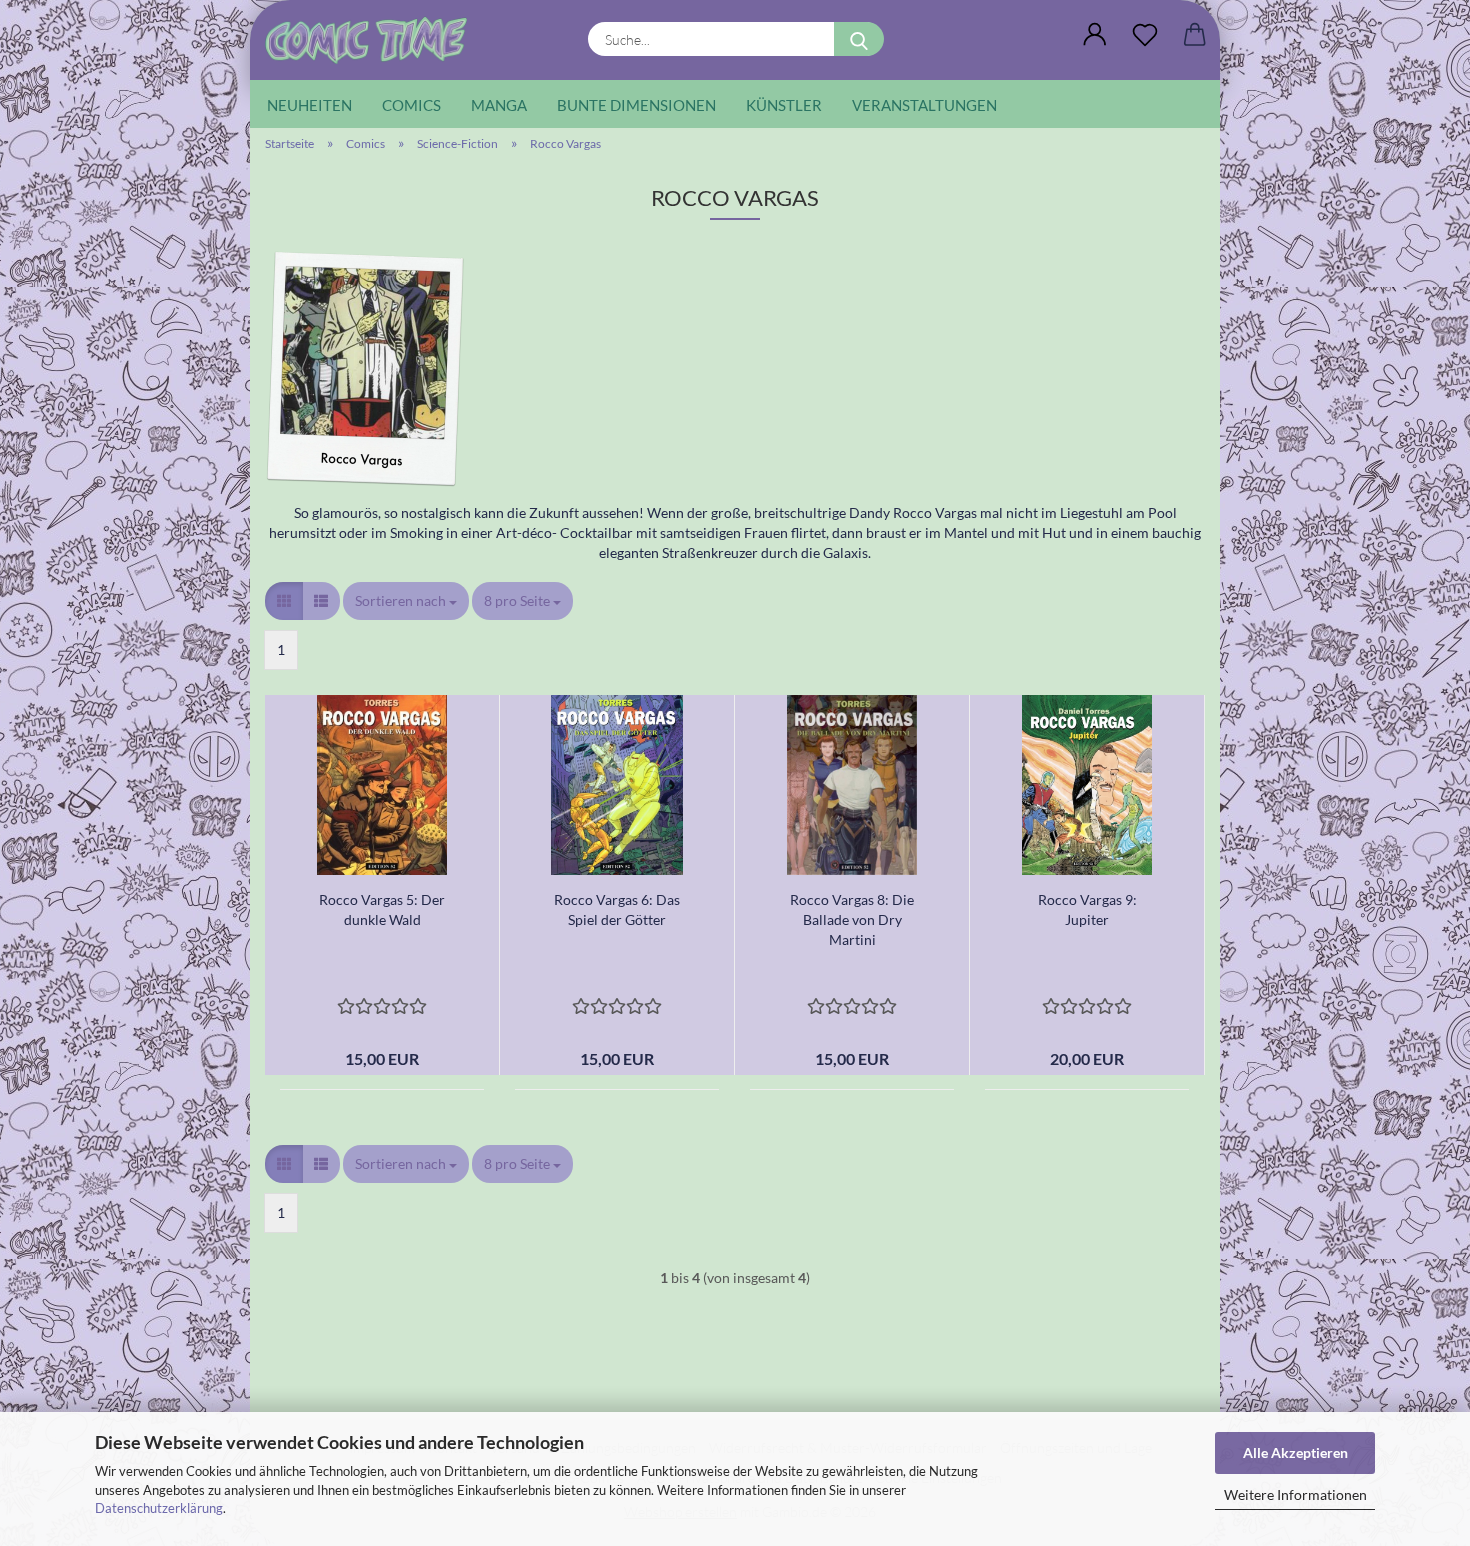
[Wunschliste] (1145, 35)
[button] (1095, 35)
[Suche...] (859, 39)
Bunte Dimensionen (636, 105)
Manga (499, 105)
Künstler (784, 105)
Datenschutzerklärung (159, 1508)
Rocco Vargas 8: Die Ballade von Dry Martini (852, 919)
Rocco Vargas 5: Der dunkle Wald (382, 909)
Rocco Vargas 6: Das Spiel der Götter (617, 909)
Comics (411, 105)
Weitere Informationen (1295, 1494)
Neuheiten (309, 105)
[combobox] (406, 601)
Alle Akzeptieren (1295, 1452)
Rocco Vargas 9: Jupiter (1087, 909)
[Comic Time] (373, 40)
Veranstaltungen (924, 105)
